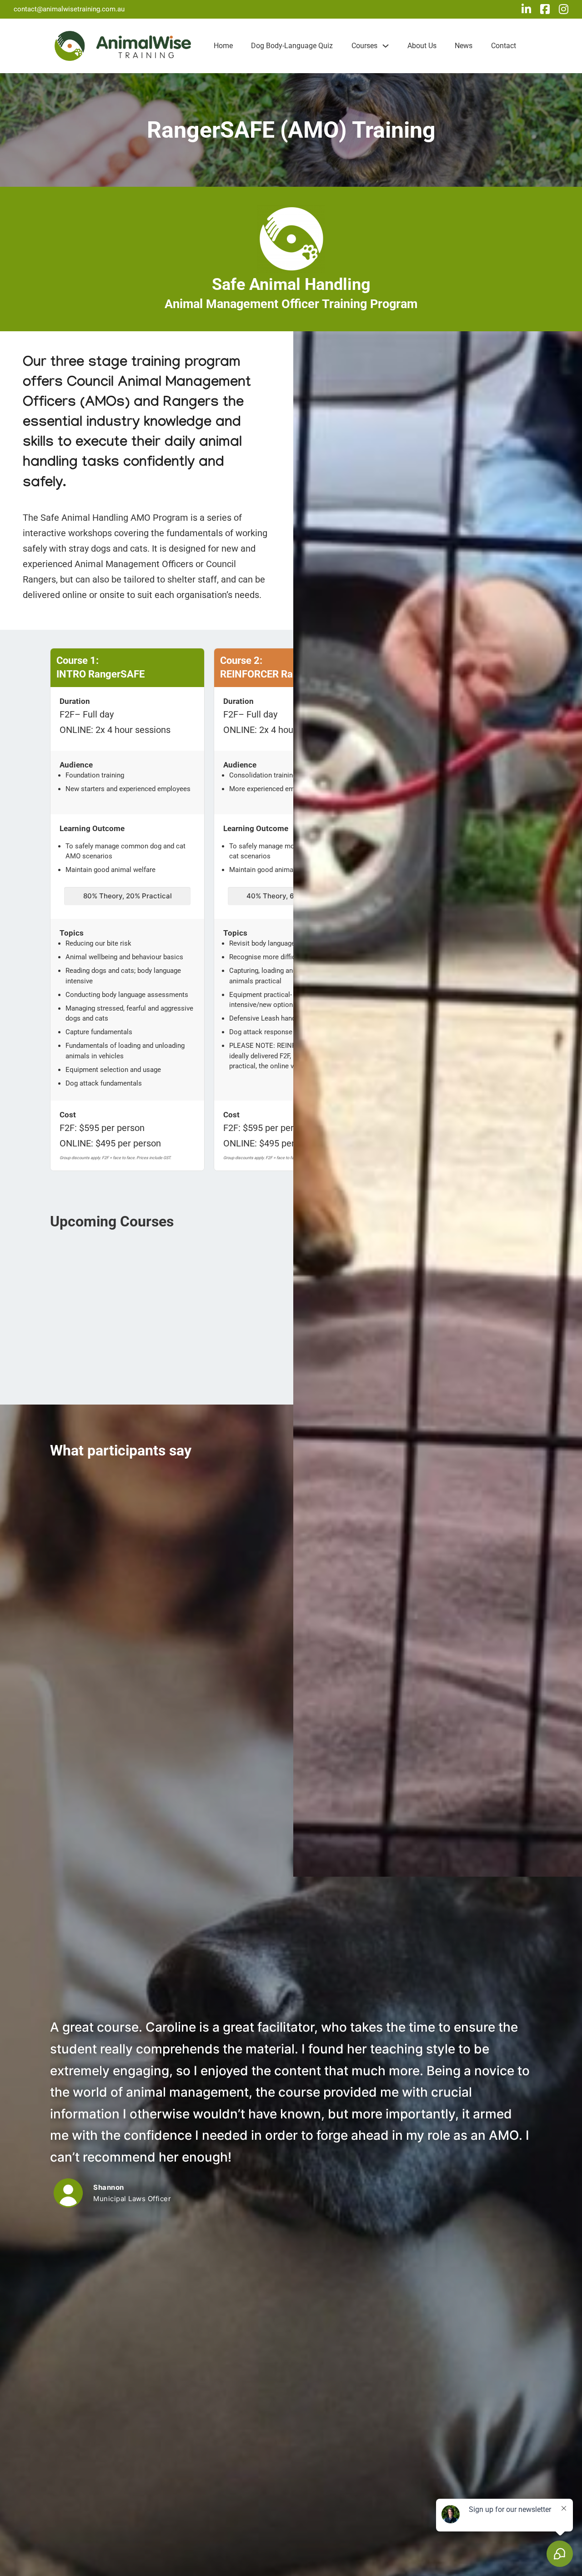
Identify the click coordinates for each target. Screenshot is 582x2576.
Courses (364, 46)
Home (223, 46)
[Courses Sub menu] (386, 46)
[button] (127, 668)
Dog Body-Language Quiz (292, 46)
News (464, 46)
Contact (504, 46)
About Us (422, 46)
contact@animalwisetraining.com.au (69, 9)
